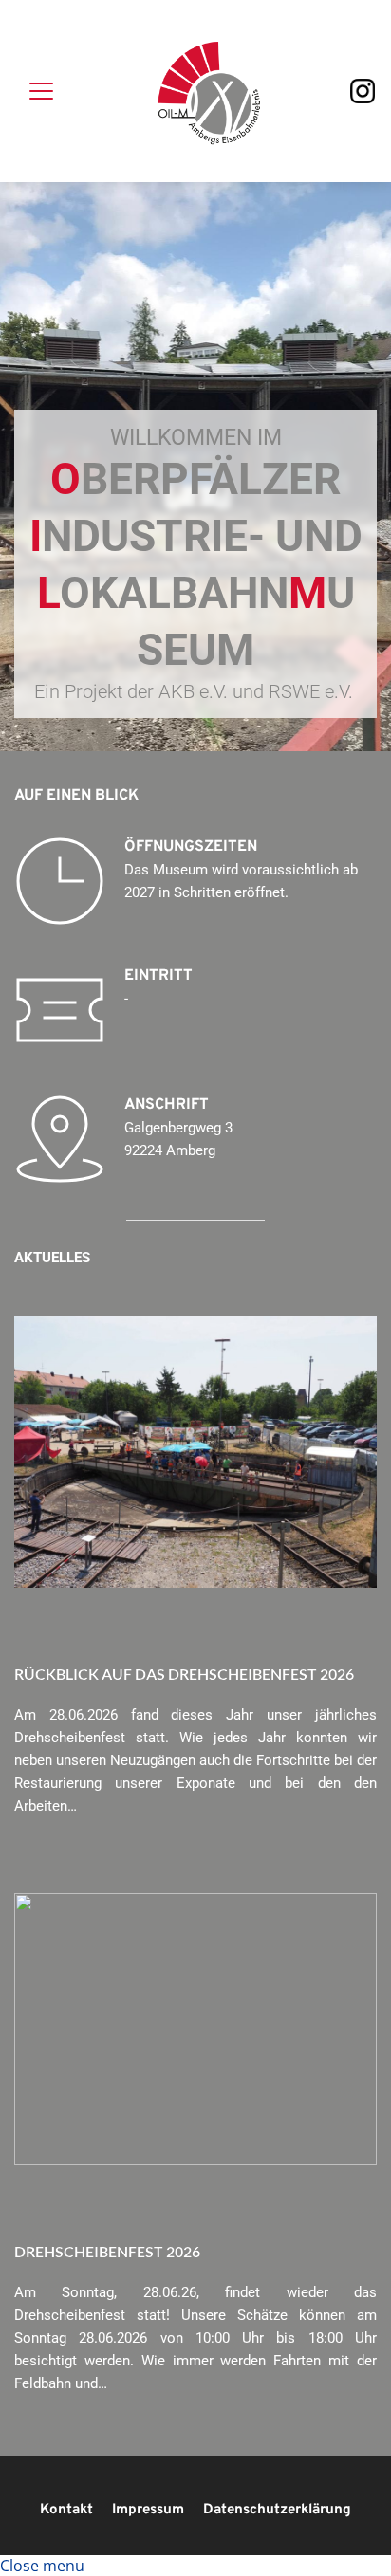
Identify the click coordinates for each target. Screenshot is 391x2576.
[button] (41, 91)
